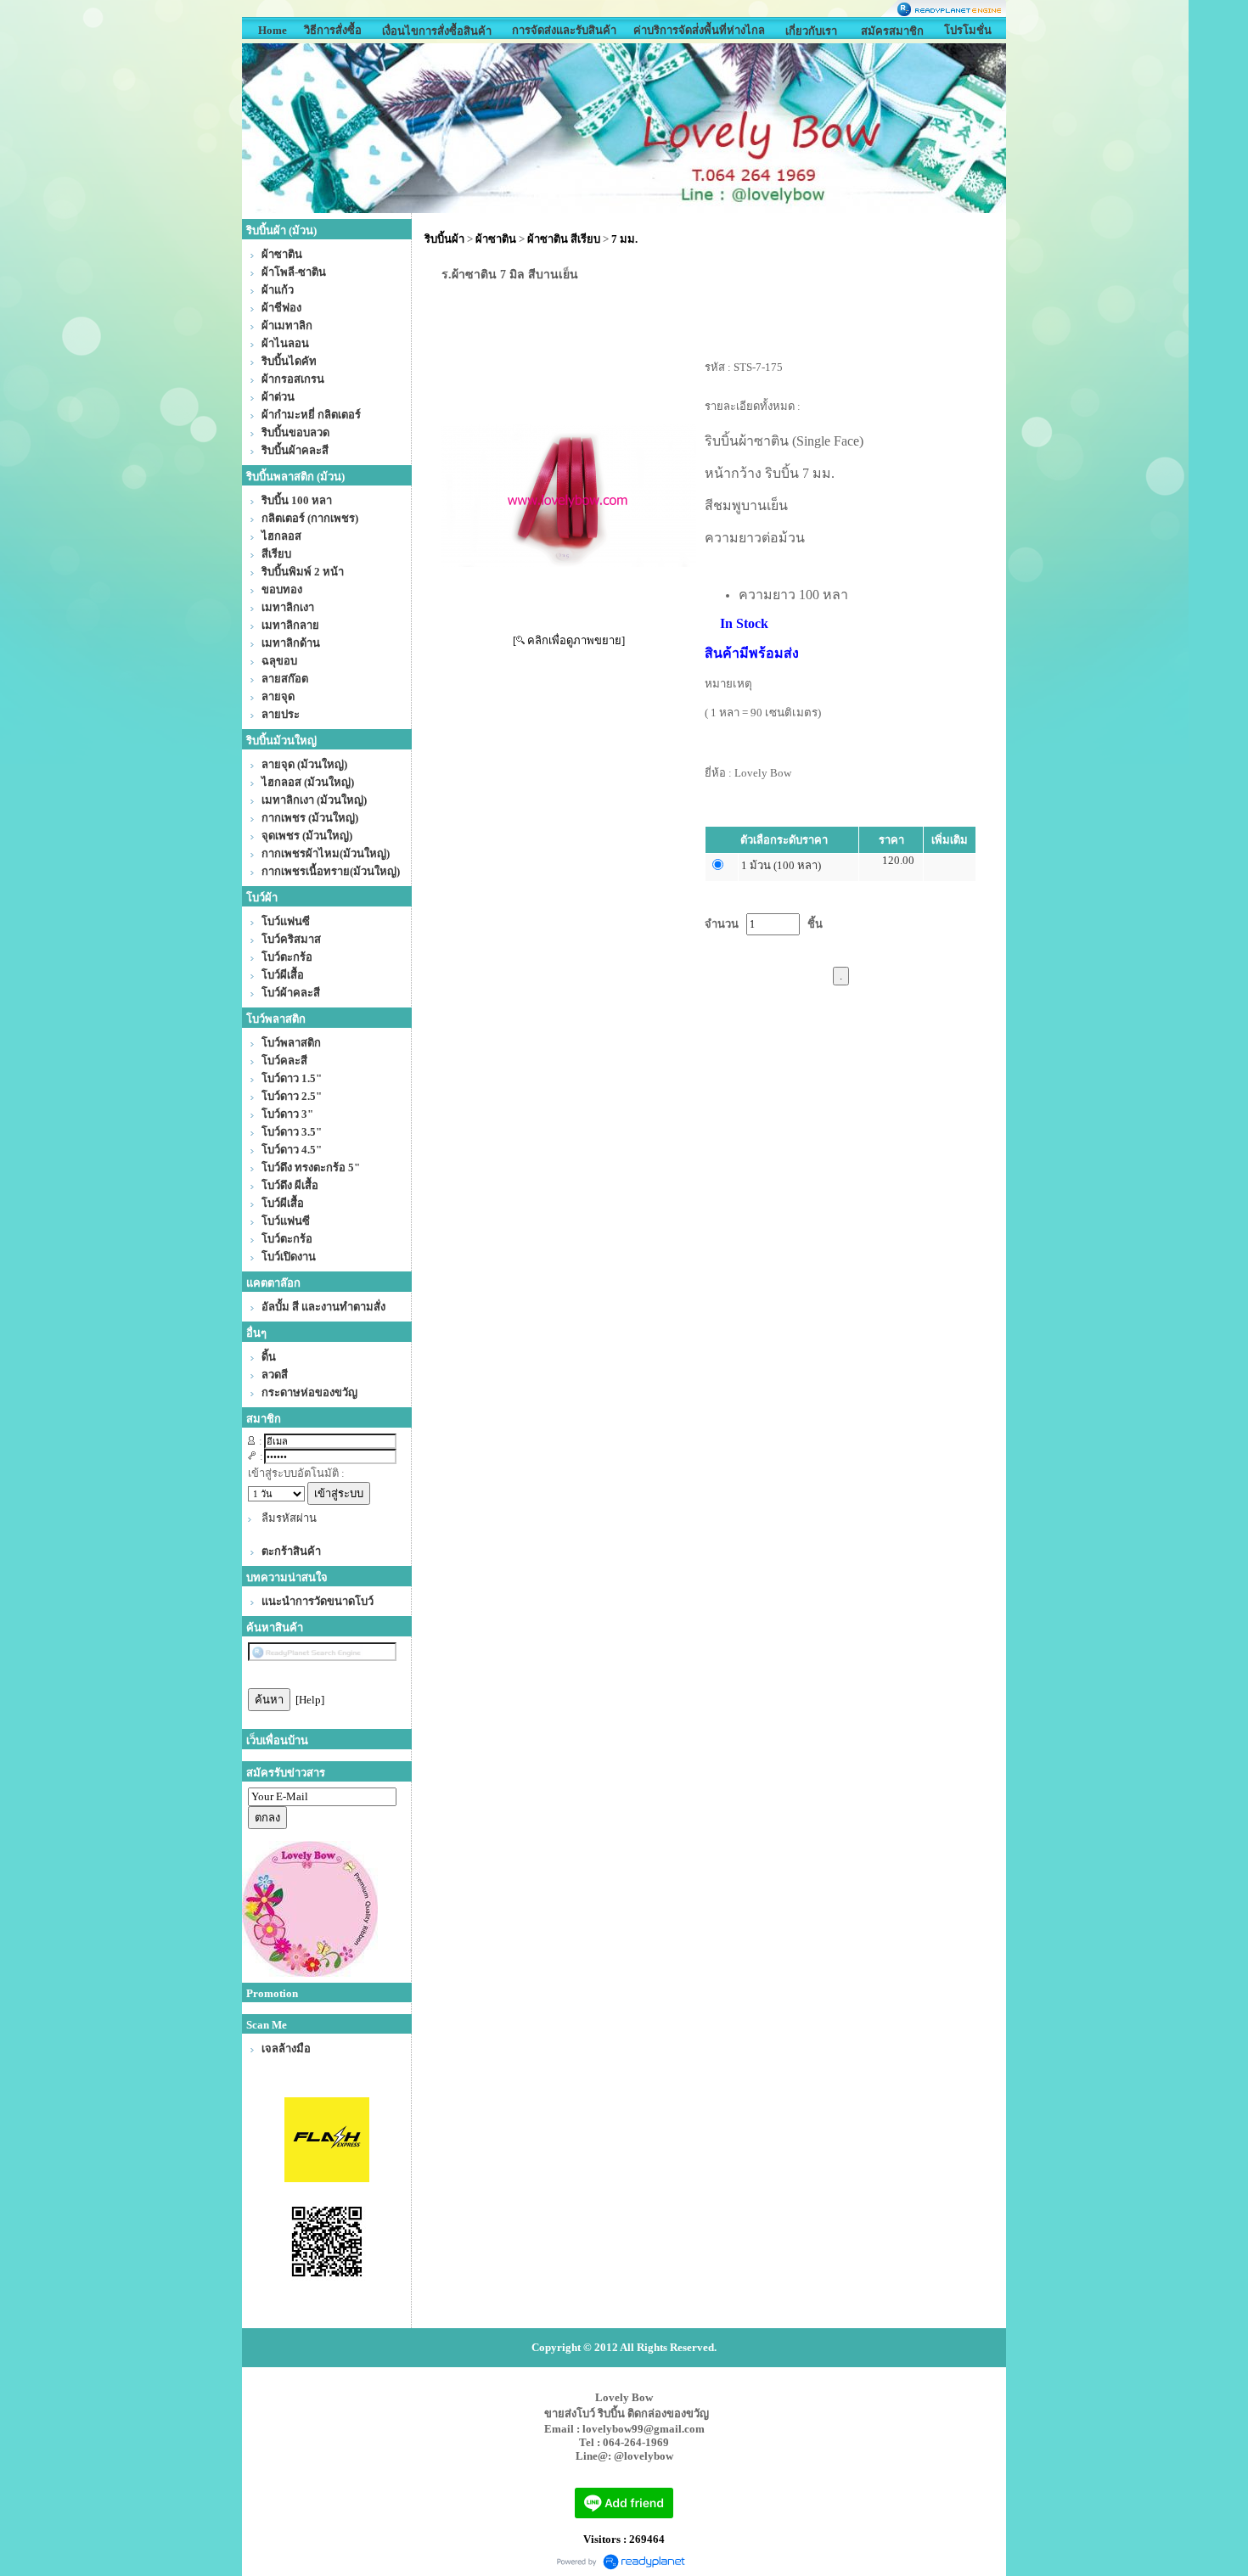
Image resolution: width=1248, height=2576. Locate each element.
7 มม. (624, 239)
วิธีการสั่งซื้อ (333, 30)
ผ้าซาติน (496, 239)
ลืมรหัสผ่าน (289, 1518)
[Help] (310, 1700)
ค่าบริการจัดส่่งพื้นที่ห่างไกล (699, 30)
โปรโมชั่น (968, 30)
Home (273, 30)
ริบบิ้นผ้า (444, 239)
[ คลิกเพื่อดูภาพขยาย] (569, 640)
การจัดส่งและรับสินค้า (564, 30)
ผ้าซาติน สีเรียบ (564, 239)
